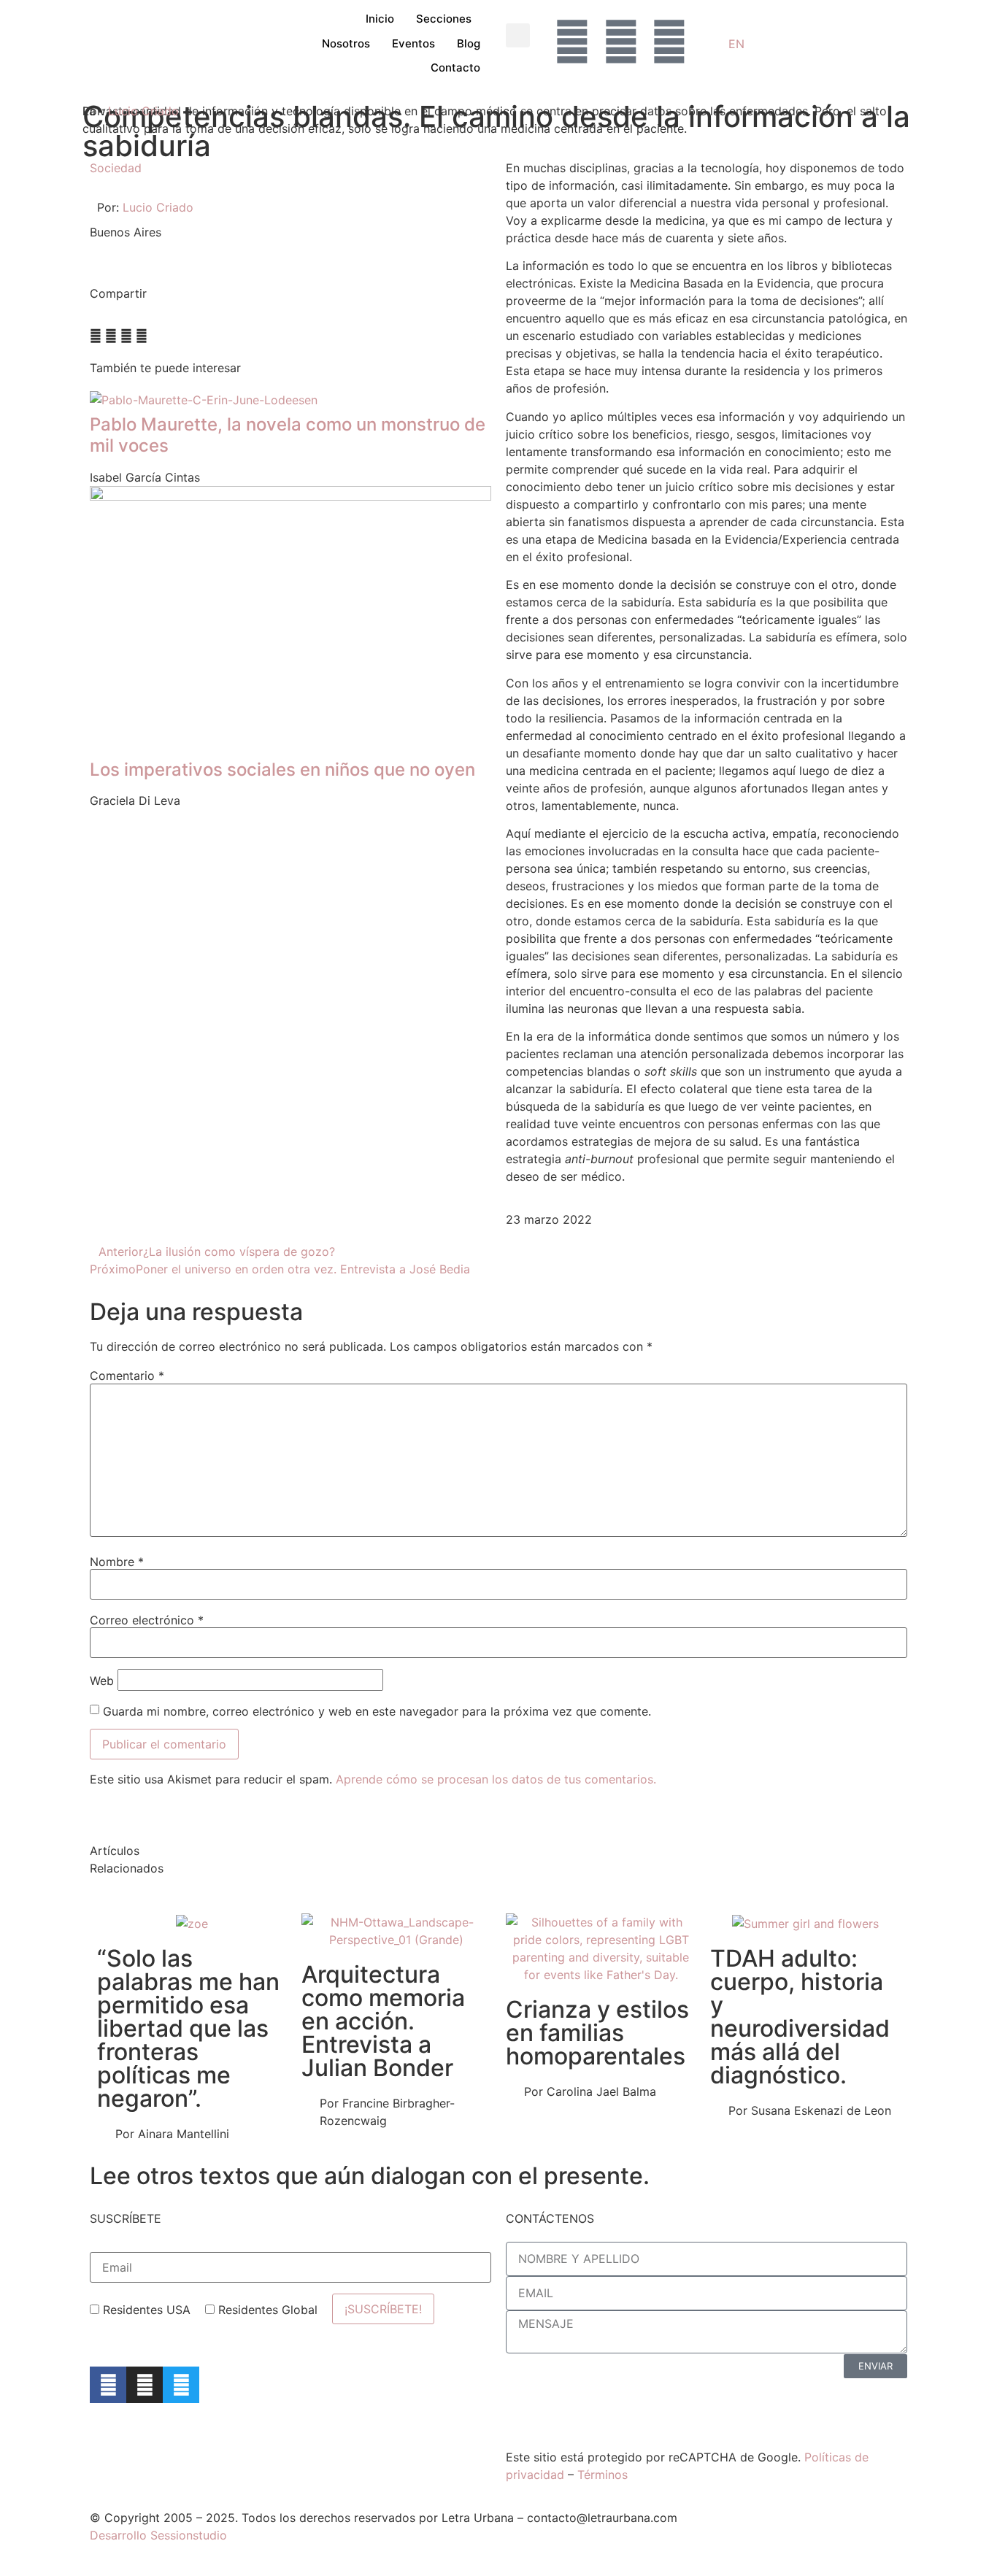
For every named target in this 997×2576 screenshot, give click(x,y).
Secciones (444, 19)
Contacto (455, 68)
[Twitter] (181, 2385)
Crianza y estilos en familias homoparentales (597, 2033)
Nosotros (346, 43)
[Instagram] (145, 2385)
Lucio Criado (143, 111)
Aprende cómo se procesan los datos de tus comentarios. (496, 1779)
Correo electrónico (147, 1620)
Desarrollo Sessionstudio (158, 2535)
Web (102, 1681)
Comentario (127, 1376)
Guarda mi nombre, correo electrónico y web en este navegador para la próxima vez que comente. (377, 1711)
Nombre (117, 1562)
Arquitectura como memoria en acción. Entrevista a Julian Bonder (383, 2021)
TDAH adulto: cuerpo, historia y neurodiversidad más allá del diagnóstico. (800, 2017)
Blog (469, 43)
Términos (603, 2475)
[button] (518, 35)
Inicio (380, 19)
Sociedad (116, 168)
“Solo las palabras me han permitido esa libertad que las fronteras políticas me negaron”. (188, 2028)
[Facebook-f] (108, 2385)
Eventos (413, 43)
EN (736, 44)
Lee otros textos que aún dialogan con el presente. (370, 2176)
